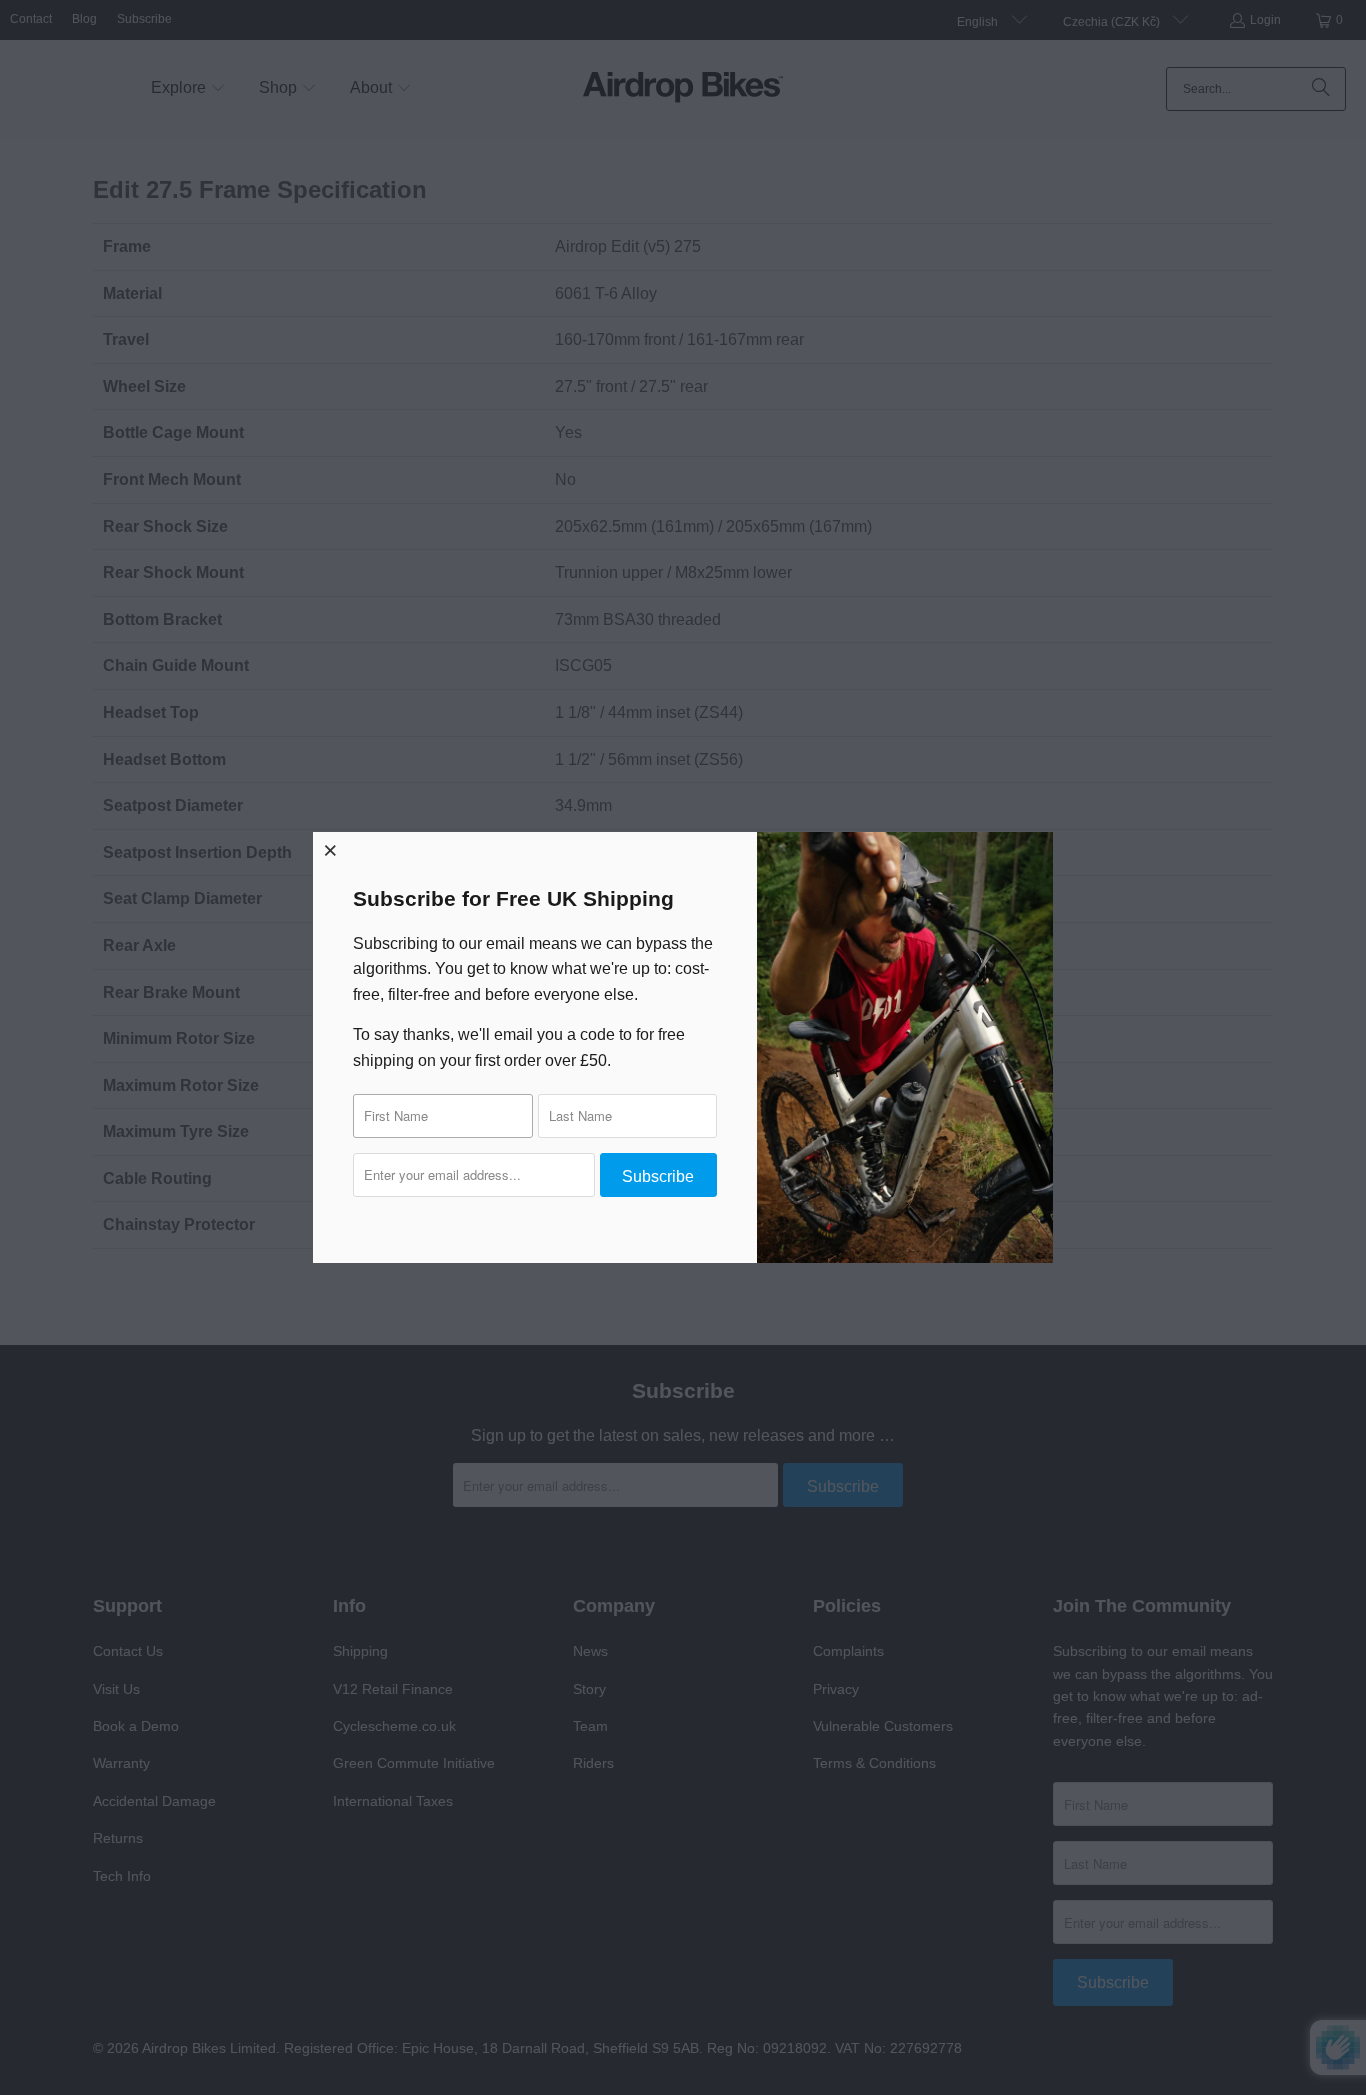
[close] (331, 850)
